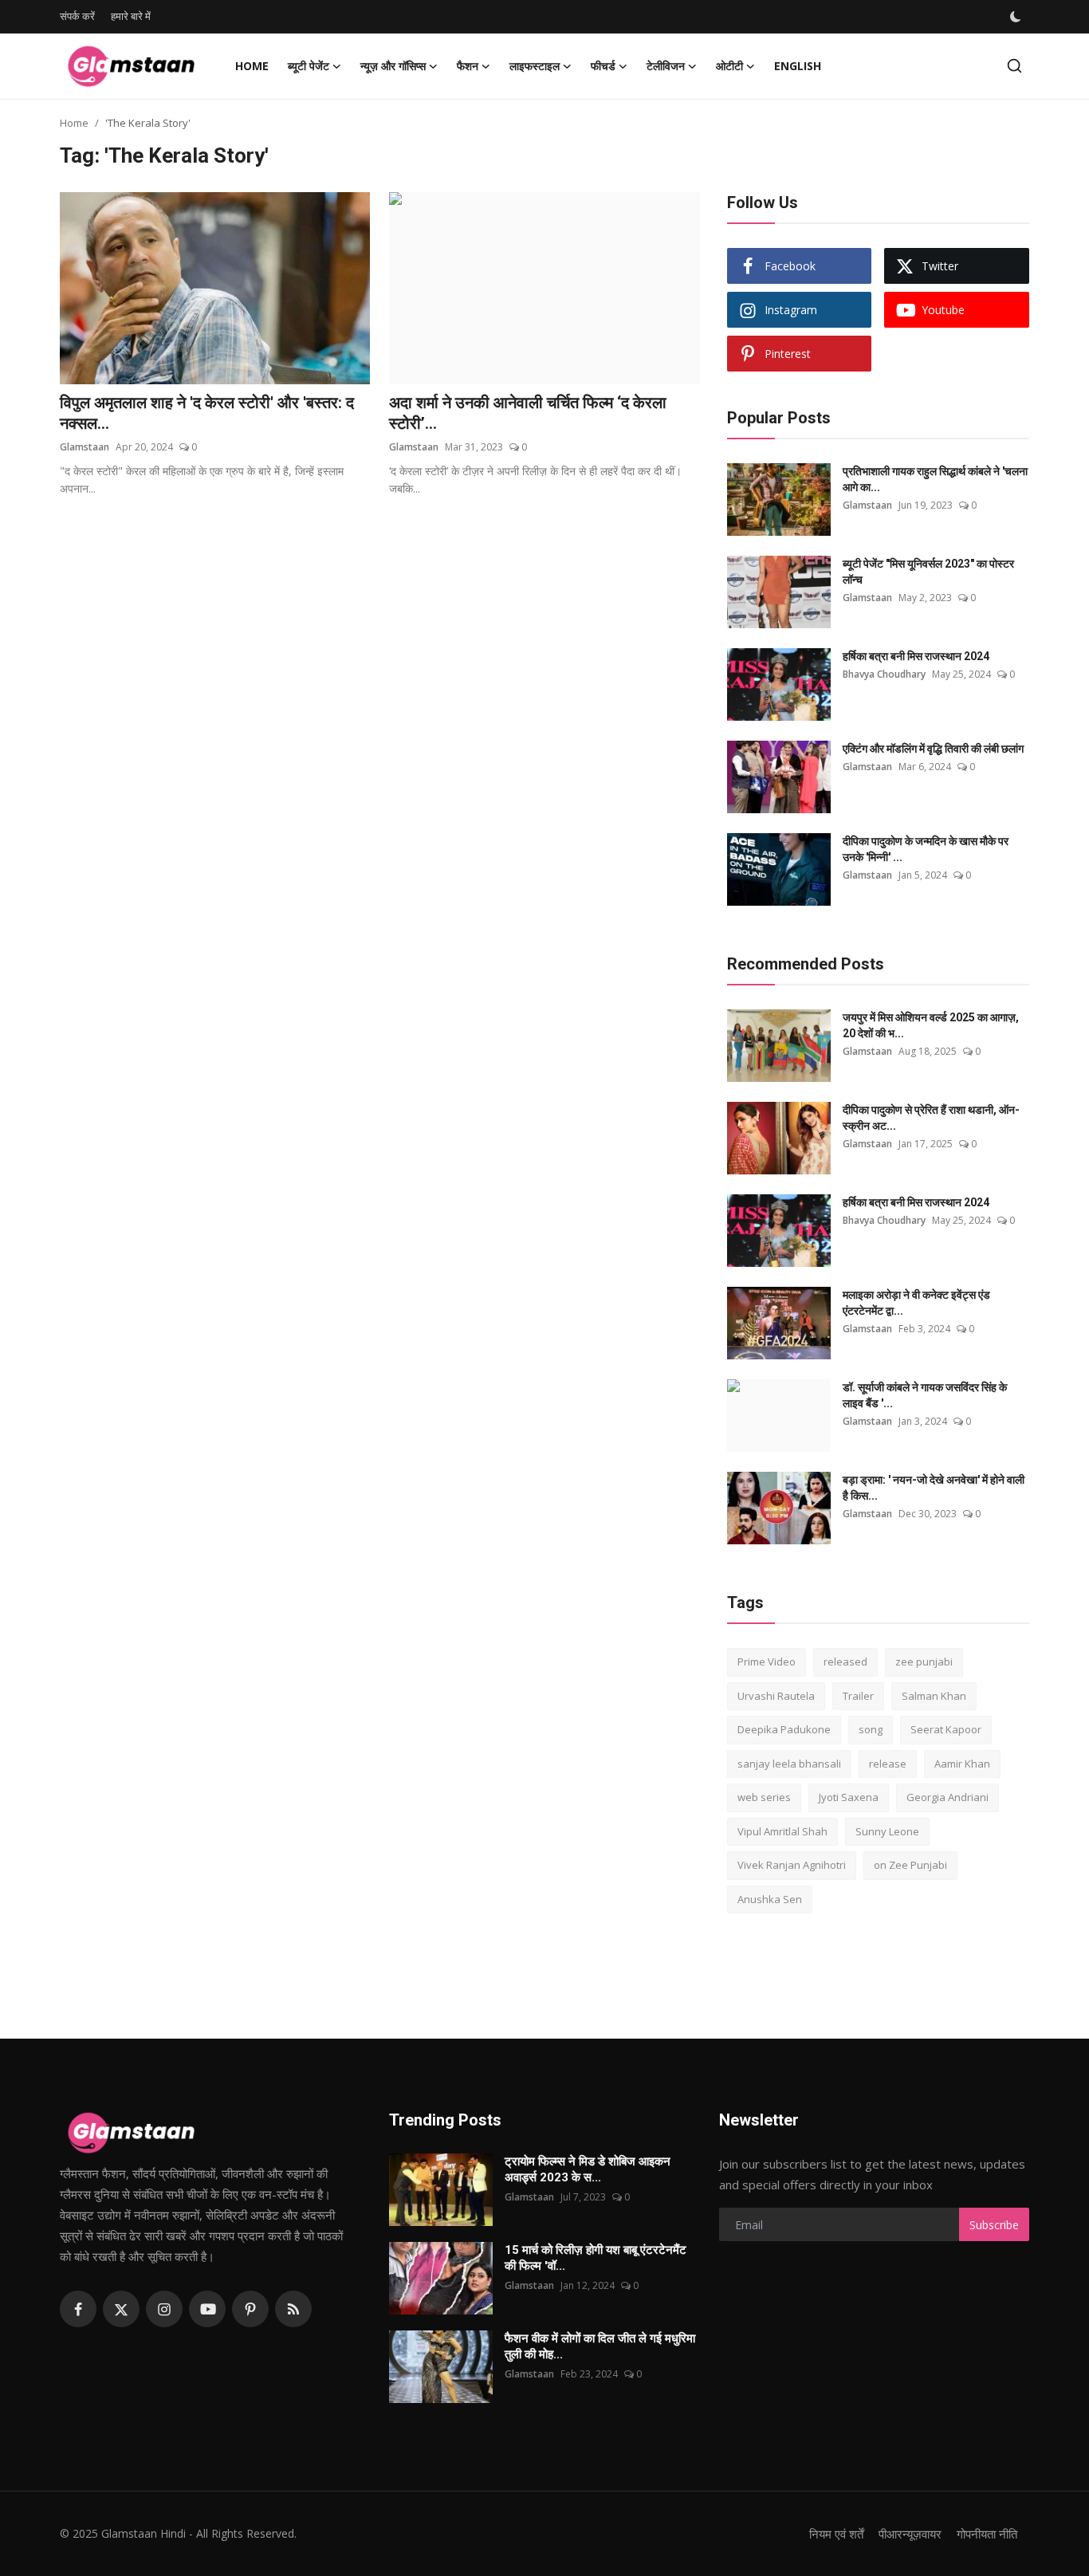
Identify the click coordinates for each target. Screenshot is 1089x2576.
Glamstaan (85, 447)
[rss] (293, 2309)
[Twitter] (121, 2309)
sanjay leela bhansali (789, 1764)
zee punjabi (924, 1662)
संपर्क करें (77, 16)
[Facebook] (78, 2309)
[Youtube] (207, 2309)
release (888, 1764)
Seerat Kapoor (946, 1729)
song (871, 1729)
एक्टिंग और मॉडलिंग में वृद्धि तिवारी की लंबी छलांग (933, 749)
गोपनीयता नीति (987, 2534)
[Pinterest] (250, 2309)
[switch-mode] (1017, 17)
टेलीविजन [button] (666, 66)
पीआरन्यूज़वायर (910, 2534)
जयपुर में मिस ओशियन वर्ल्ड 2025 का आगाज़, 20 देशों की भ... (931, 1025)
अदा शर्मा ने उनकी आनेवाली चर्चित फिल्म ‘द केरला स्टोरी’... (528, 413)
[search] (1014, 66)
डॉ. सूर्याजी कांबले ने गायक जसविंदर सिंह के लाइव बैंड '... (925, 1395)
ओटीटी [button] (729, 66)
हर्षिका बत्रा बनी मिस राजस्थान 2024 (916, 656)
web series (764, 1797)
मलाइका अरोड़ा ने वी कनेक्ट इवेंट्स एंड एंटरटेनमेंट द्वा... (916, 1303)
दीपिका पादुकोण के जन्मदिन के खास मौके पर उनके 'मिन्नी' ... (926, 849)
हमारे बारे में (131, 16)
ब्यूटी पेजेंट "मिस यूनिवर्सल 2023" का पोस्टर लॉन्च (928, 572)
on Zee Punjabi (910, 1865)
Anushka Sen (770, 1899)
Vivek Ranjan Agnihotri (792, 1865)
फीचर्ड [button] (603, 66)
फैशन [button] (468, 66)
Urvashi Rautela (776, 1696)
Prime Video (767, 1662)
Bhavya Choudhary (884, 674)
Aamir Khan (962, 1764)
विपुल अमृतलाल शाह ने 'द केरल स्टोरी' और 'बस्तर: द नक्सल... (207, 413)
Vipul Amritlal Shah (782, 1831)
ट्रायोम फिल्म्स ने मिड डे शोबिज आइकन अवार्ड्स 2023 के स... (588, 2169)
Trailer (858, 1696)
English (798, 66)
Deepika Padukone (784, 1729)
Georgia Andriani (947, 1797)
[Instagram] (164, 2309)
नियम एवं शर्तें (836, 2534)
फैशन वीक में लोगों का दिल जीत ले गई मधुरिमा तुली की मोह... (600, 2346)
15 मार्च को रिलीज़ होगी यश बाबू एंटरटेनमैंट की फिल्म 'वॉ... (596, 2258)
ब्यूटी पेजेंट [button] (309, 66)
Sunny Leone (887, 1831)
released (845, 1662)
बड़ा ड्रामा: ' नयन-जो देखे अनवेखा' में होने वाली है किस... (934, 1488)
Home (252, 66)
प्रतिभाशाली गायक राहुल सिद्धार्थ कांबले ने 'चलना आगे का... (935, 479)
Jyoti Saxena (849, 1797)
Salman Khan (934, 1696)
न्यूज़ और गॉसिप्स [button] (393, 66)
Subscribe (994, 2225)
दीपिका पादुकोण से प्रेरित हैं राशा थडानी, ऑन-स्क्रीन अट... (931, 1118)
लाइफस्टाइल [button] (535, 66)
